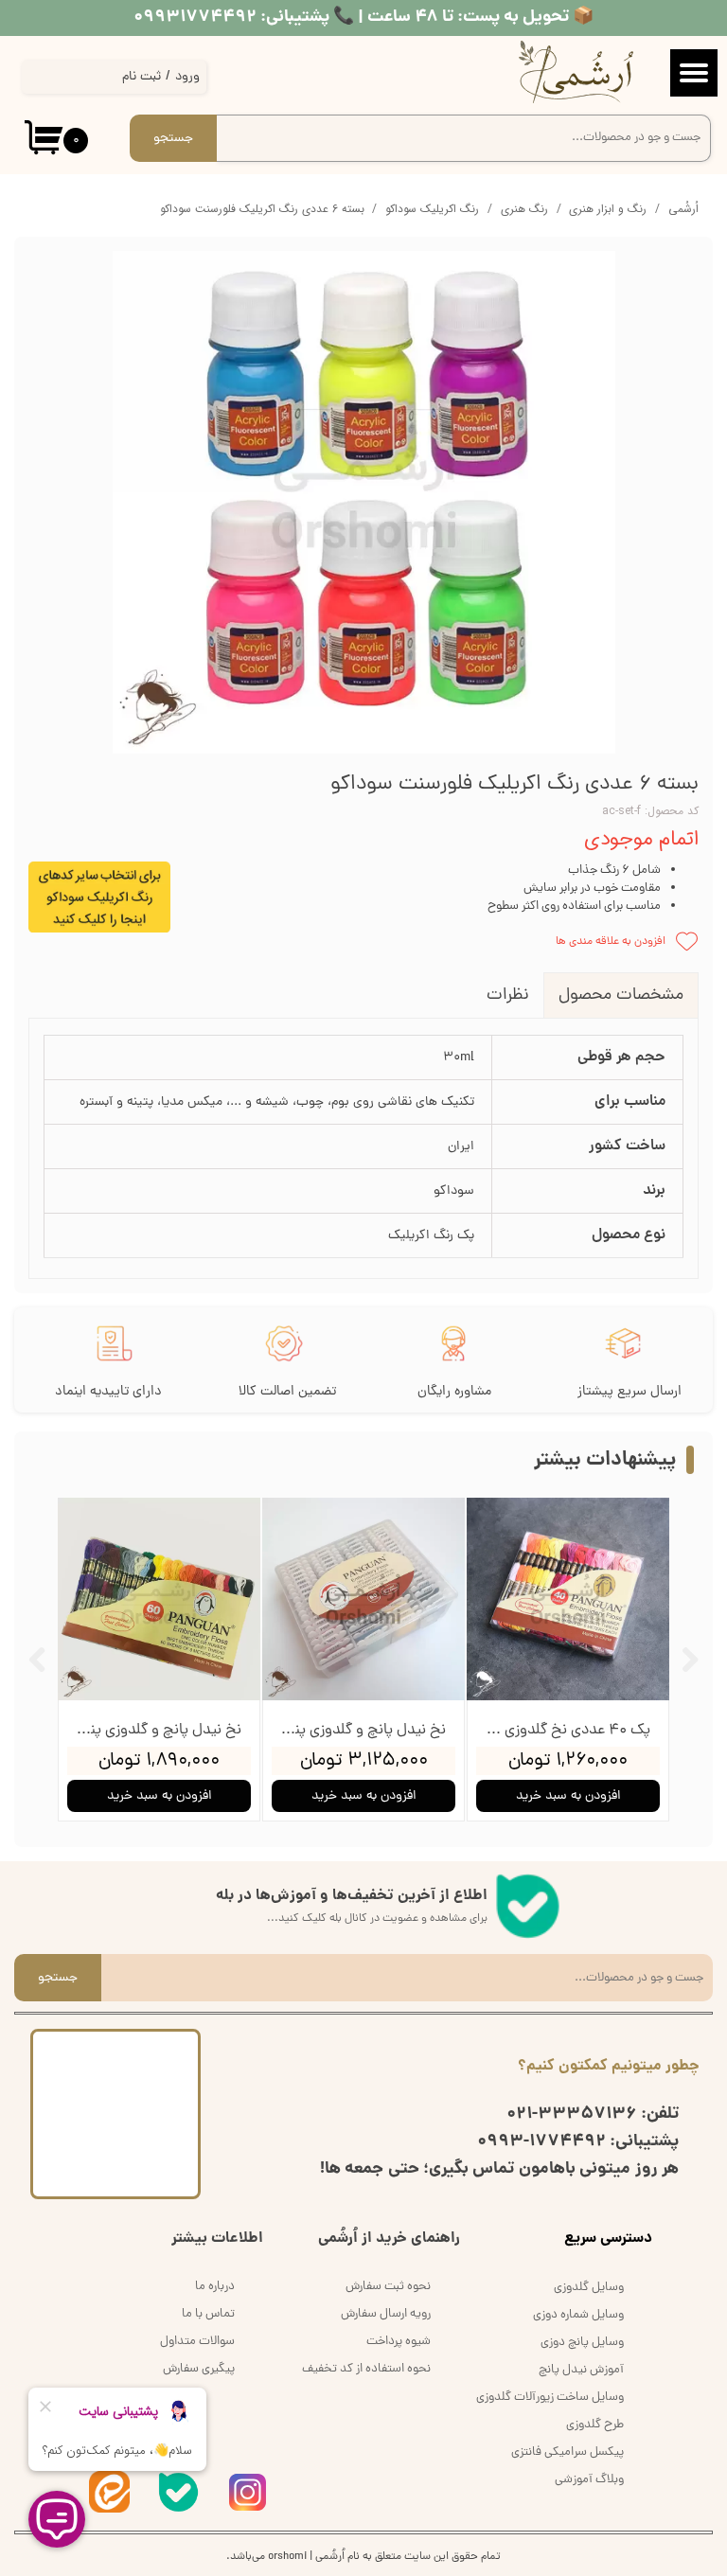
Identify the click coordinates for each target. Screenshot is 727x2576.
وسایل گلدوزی (589, 2288)
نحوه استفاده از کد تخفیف (366, 2369)
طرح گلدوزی (595, 2425)
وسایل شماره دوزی (578, 2315)
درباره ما (215, 2287)
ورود (187, 77)
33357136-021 (572, 2114)
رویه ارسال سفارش (386, 2314)
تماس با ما (208, 2314)
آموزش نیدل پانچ (581, 2370)
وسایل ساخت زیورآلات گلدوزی (550, 2398)
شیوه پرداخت (399, 2342)
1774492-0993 (541, 2142)
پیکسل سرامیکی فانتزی (567, 2452)
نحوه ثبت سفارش (388, 2287)
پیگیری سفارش (199, 2369)
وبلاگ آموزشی (589, 2480)
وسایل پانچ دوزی (582, 2343)
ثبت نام (142, 77)
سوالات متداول (197, 2342)
